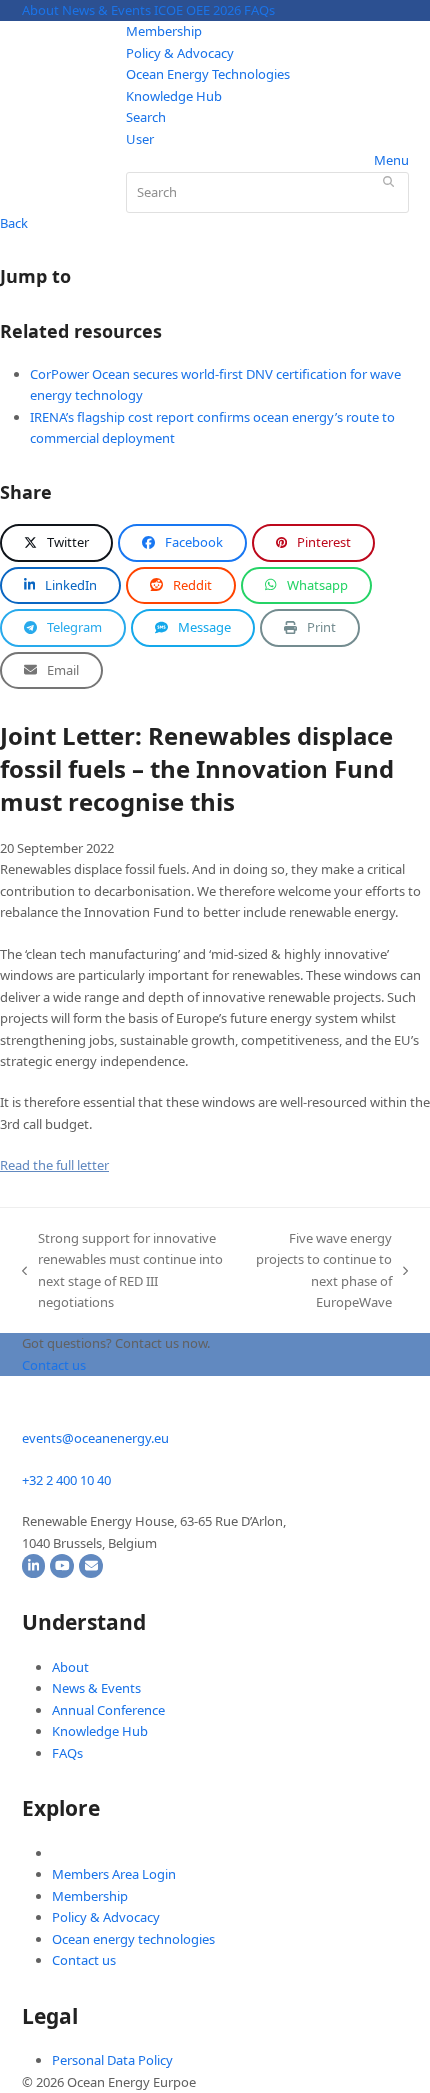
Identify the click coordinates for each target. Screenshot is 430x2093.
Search (146, 117)
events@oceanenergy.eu (95, 1438)
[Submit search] (388, 181)
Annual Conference (108, 1710)
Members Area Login (114, 1874)
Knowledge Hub (174, 96)
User (140, 139)
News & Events (106, 10)
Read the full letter (54, 1165)
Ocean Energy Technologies (208, 74)
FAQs (259, 10)
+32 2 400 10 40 (66, 1480)
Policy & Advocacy (180, 53)
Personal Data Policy (112, 2060)
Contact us (84, 1960)
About (40, 10)
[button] (56, 542)
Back (14, 223)
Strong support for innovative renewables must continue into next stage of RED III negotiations (122, 1270)
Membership (164, 31)
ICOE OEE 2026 (197, 10)
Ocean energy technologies (133, 1939)
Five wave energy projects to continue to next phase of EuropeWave (324, 1270)
